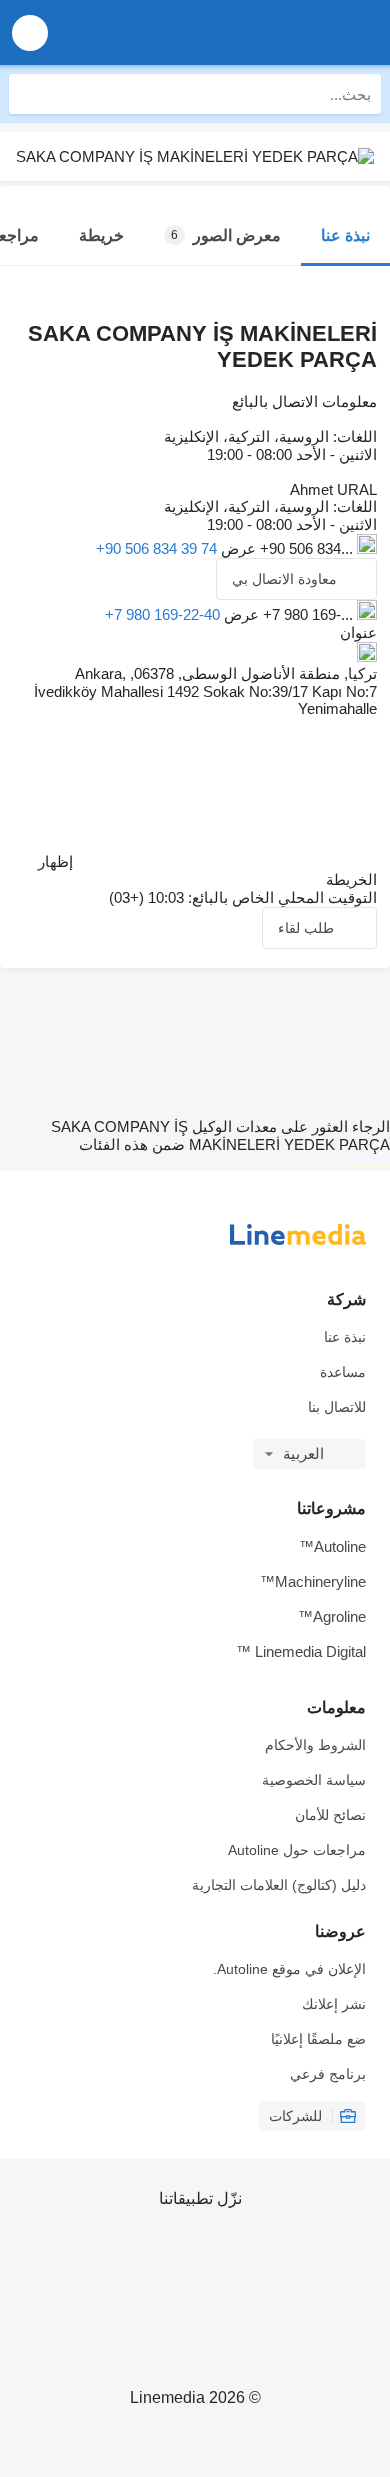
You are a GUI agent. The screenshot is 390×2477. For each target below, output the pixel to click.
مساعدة (343, 1372)
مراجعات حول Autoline (297, 1850)
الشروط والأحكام (315, 1745)
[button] (30, 32)
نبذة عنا (345, 1337)
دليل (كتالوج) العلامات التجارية (279, 1885)
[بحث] (29, 94)
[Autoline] (260, 32)
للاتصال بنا (337, 1407)
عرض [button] (236, 548)
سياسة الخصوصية (314, 1780)
